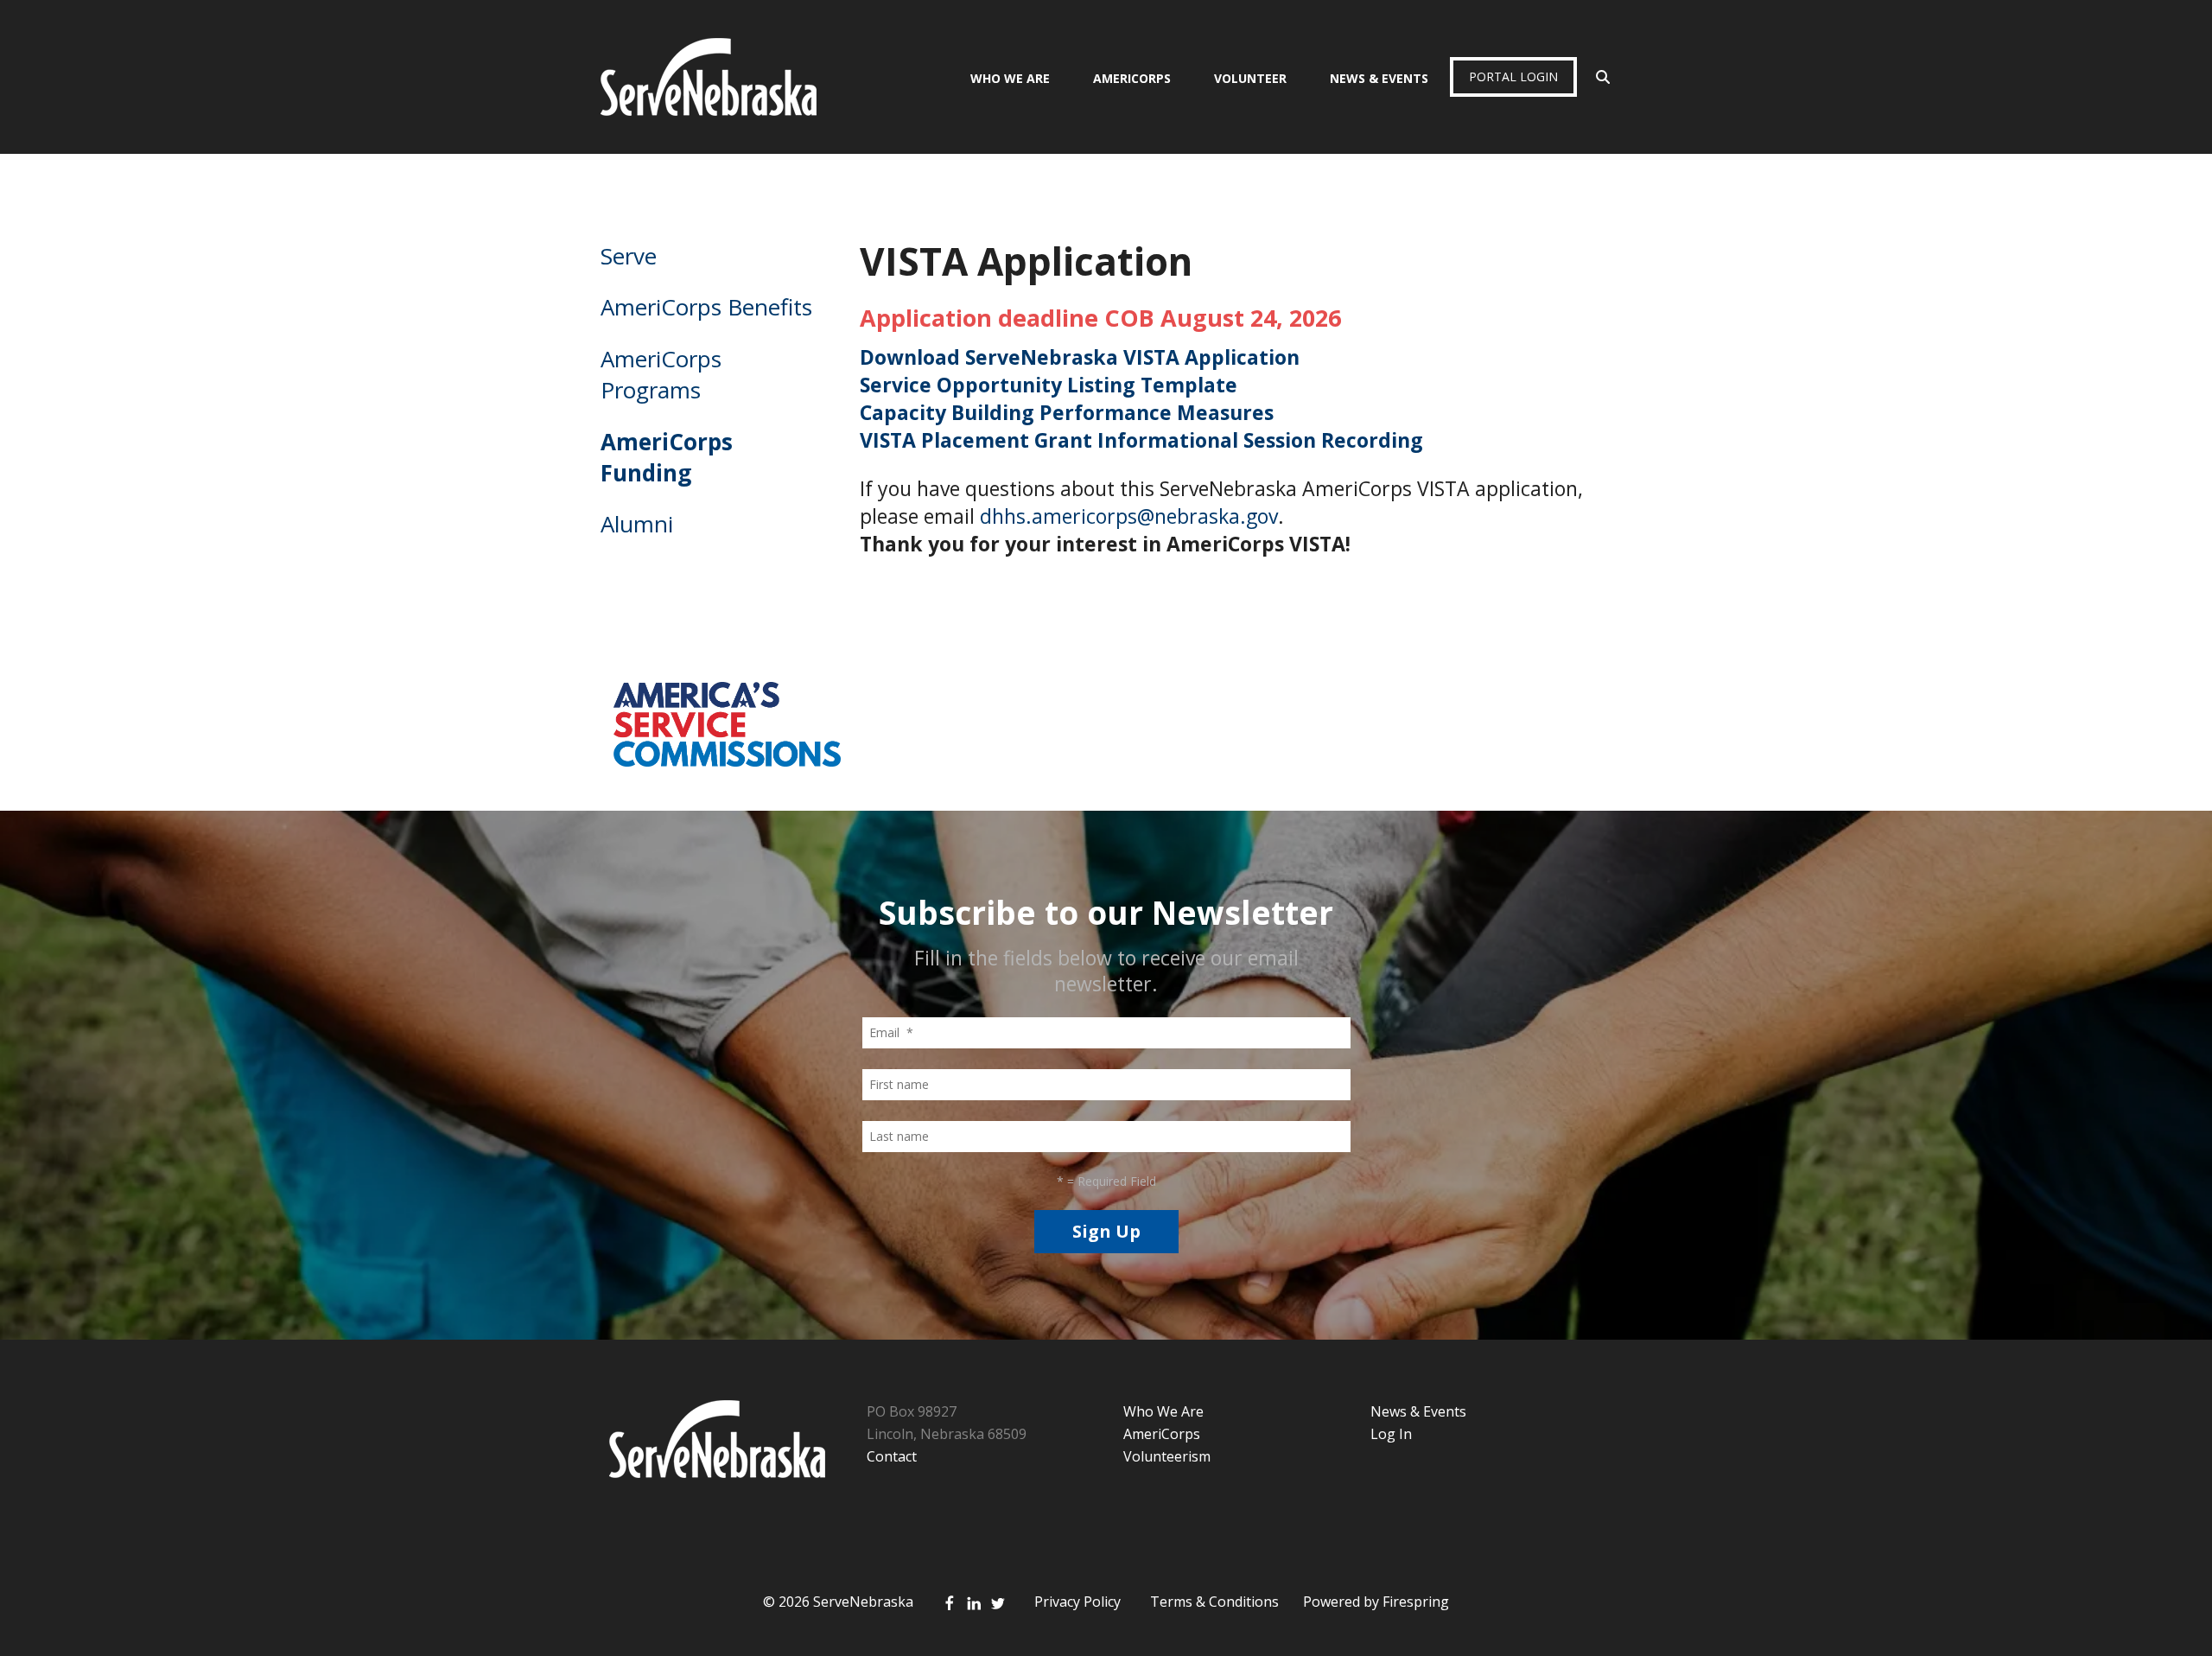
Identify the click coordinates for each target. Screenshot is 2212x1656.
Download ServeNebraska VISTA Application (1080, 357)
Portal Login (1513, 76)
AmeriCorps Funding (667, 457)
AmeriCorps (1132, 78)
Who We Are (1010, 78)
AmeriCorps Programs (661, 374)
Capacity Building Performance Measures (1067, 412)
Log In (1391, 1434)
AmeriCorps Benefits (706, 307)
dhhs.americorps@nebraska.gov (1129, 516)
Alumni (637, 524)
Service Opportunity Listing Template (1049, 385)
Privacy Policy (1077, 1602)
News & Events (1379, 78)
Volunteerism (1167, 1456)
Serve (629, 256)
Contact (892, 1456)
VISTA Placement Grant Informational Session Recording (1141, 440)
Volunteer (1250, 78)
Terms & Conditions (1214, 1602)
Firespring (1416, 1602)
